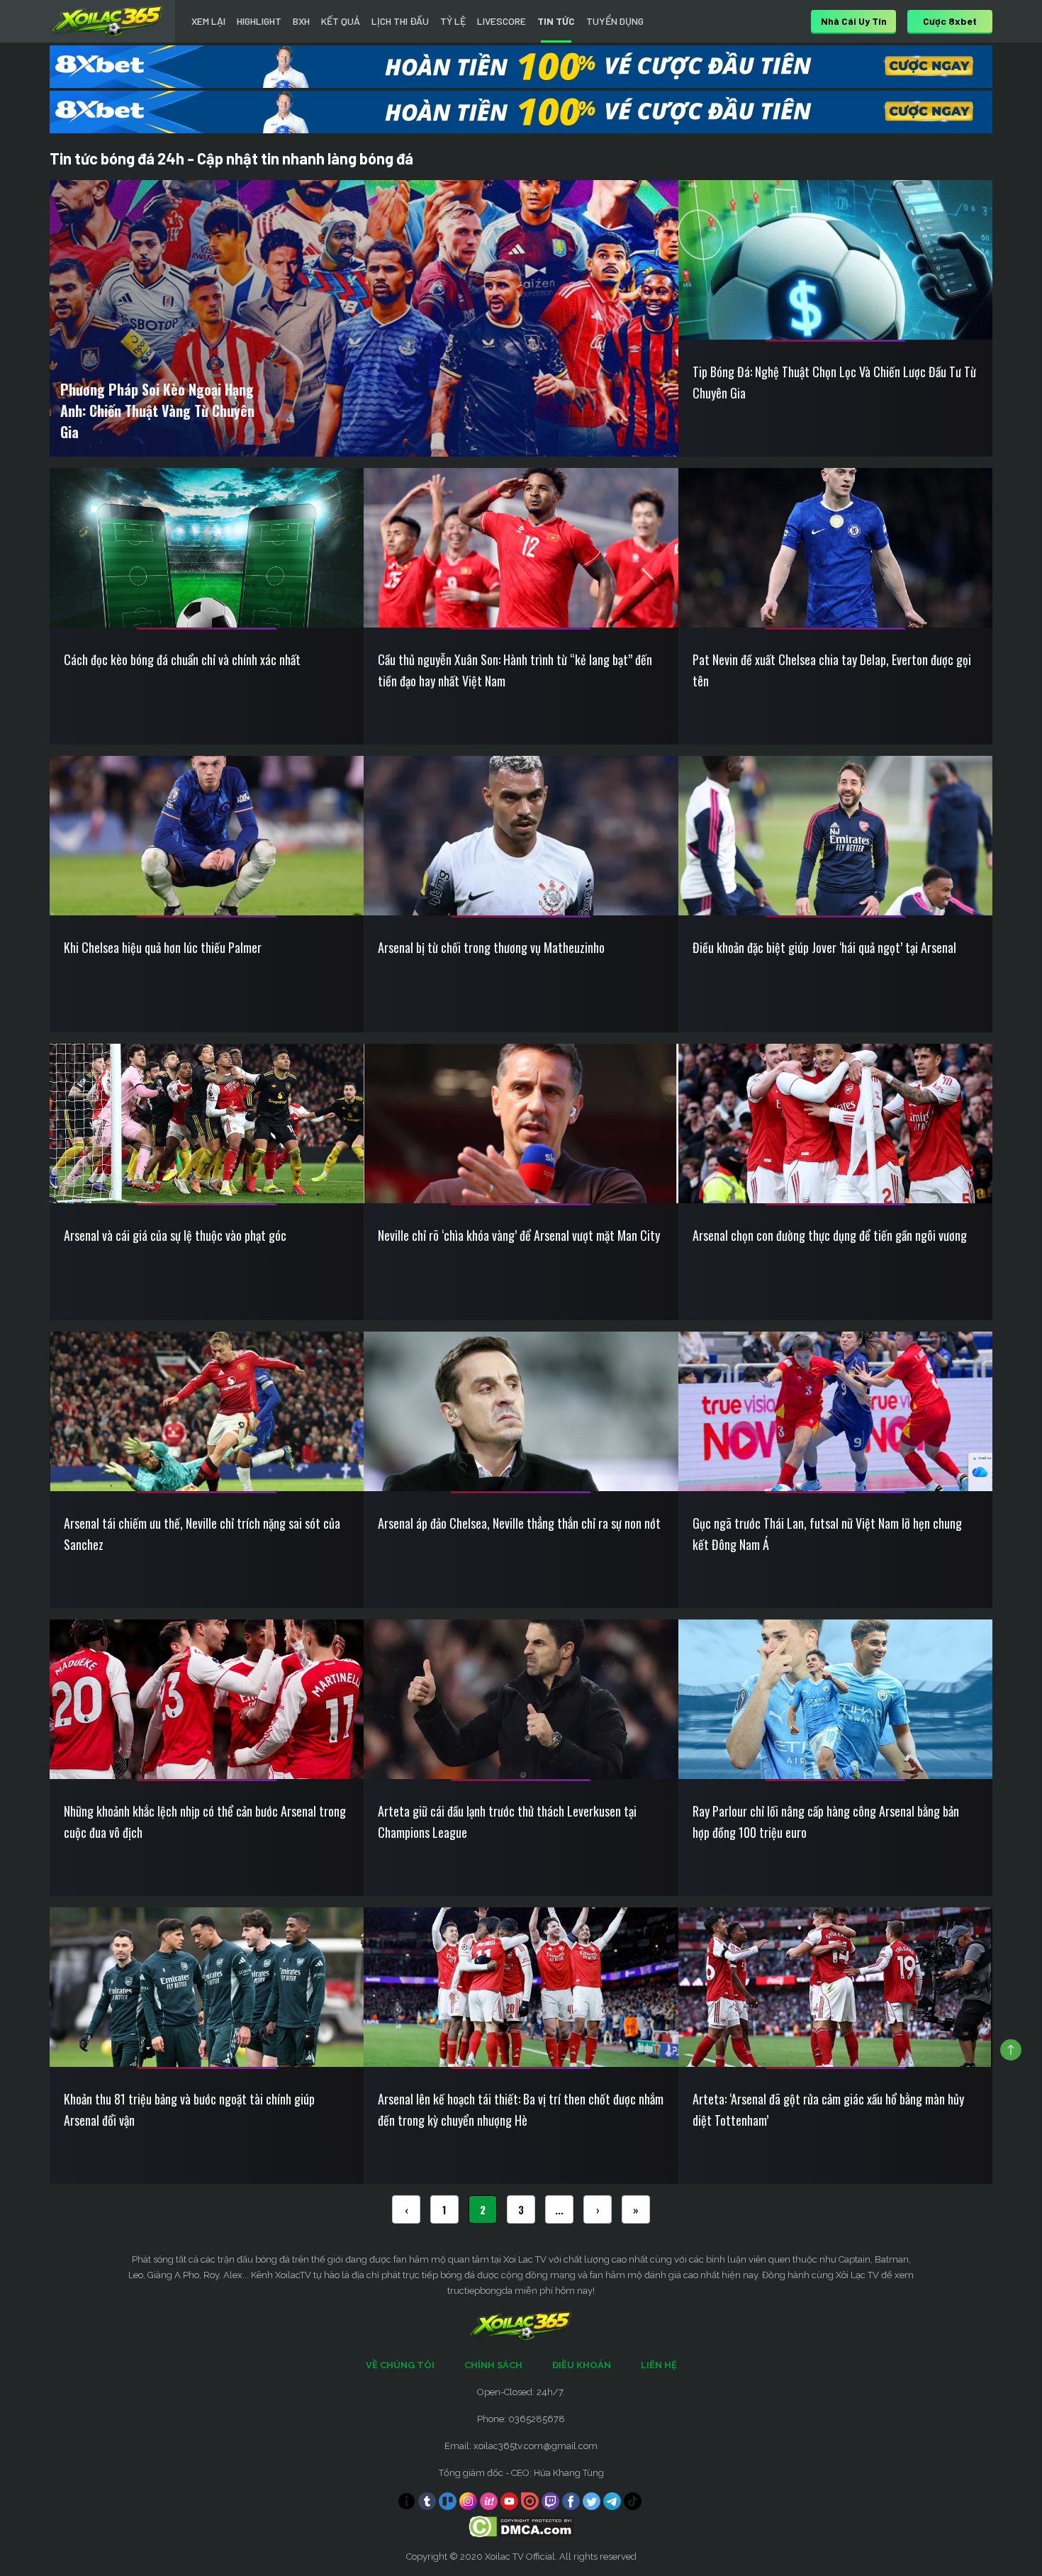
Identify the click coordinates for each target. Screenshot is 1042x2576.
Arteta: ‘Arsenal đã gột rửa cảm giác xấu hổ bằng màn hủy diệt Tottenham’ (828, 2109)
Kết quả (341, 21)
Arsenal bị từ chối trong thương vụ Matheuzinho (491, 947)
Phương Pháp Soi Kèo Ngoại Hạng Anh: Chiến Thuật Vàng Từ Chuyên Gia (157, 411)
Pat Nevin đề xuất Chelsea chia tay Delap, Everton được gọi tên (832, 670)
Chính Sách (493, 2365)
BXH (301, 21)
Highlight (259, 21)
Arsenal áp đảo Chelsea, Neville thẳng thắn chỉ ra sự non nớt (519, 1523)
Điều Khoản (582, 2365)
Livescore (502, 21)
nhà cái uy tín (854, 21)
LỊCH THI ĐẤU (400, 21)
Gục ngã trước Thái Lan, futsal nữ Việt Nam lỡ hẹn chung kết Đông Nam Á (827, 1534)
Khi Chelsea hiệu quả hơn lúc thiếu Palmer (163, 947)
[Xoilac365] (108, 21)
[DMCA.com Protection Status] (521, 2526)
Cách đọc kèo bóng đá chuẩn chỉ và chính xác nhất (182, 659)
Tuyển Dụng (615, 21)
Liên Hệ (659, 2365)
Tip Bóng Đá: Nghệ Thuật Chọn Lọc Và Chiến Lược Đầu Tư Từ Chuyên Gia (834, 382)
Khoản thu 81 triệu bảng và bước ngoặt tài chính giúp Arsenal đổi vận (189, 2109)
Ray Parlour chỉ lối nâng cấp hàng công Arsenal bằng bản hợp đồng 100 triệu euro (826, 1822)
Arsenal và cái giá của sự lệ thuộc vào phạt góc (175, 1235)
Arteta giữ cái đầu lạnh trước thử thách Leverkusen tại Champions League (507, 1822)
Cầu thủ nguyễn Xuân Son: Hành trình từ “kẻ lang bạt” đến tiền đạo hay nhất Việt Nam (515, 670)
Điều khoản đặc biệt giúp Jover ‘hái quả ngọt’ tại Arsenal (824, 947)
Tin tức (556, 21)
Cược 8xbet (950, 21)
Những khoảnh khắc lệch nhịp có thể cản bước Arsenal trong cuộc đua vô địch (205, 1822)
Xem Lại (208, 21)
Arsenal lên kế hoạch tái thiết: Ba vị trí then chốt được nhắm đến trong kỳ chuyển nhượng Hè (521, 2109)
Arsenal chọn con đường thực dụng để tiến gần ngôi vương (830, 1235)
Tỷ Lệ (453, 21)
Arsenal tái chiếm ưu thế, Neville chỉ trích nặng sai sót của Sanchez (202, 1534)
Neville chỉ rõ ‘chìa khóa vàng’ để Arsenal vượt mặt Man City (519, 1235)
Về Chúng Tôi (400, 2365)
